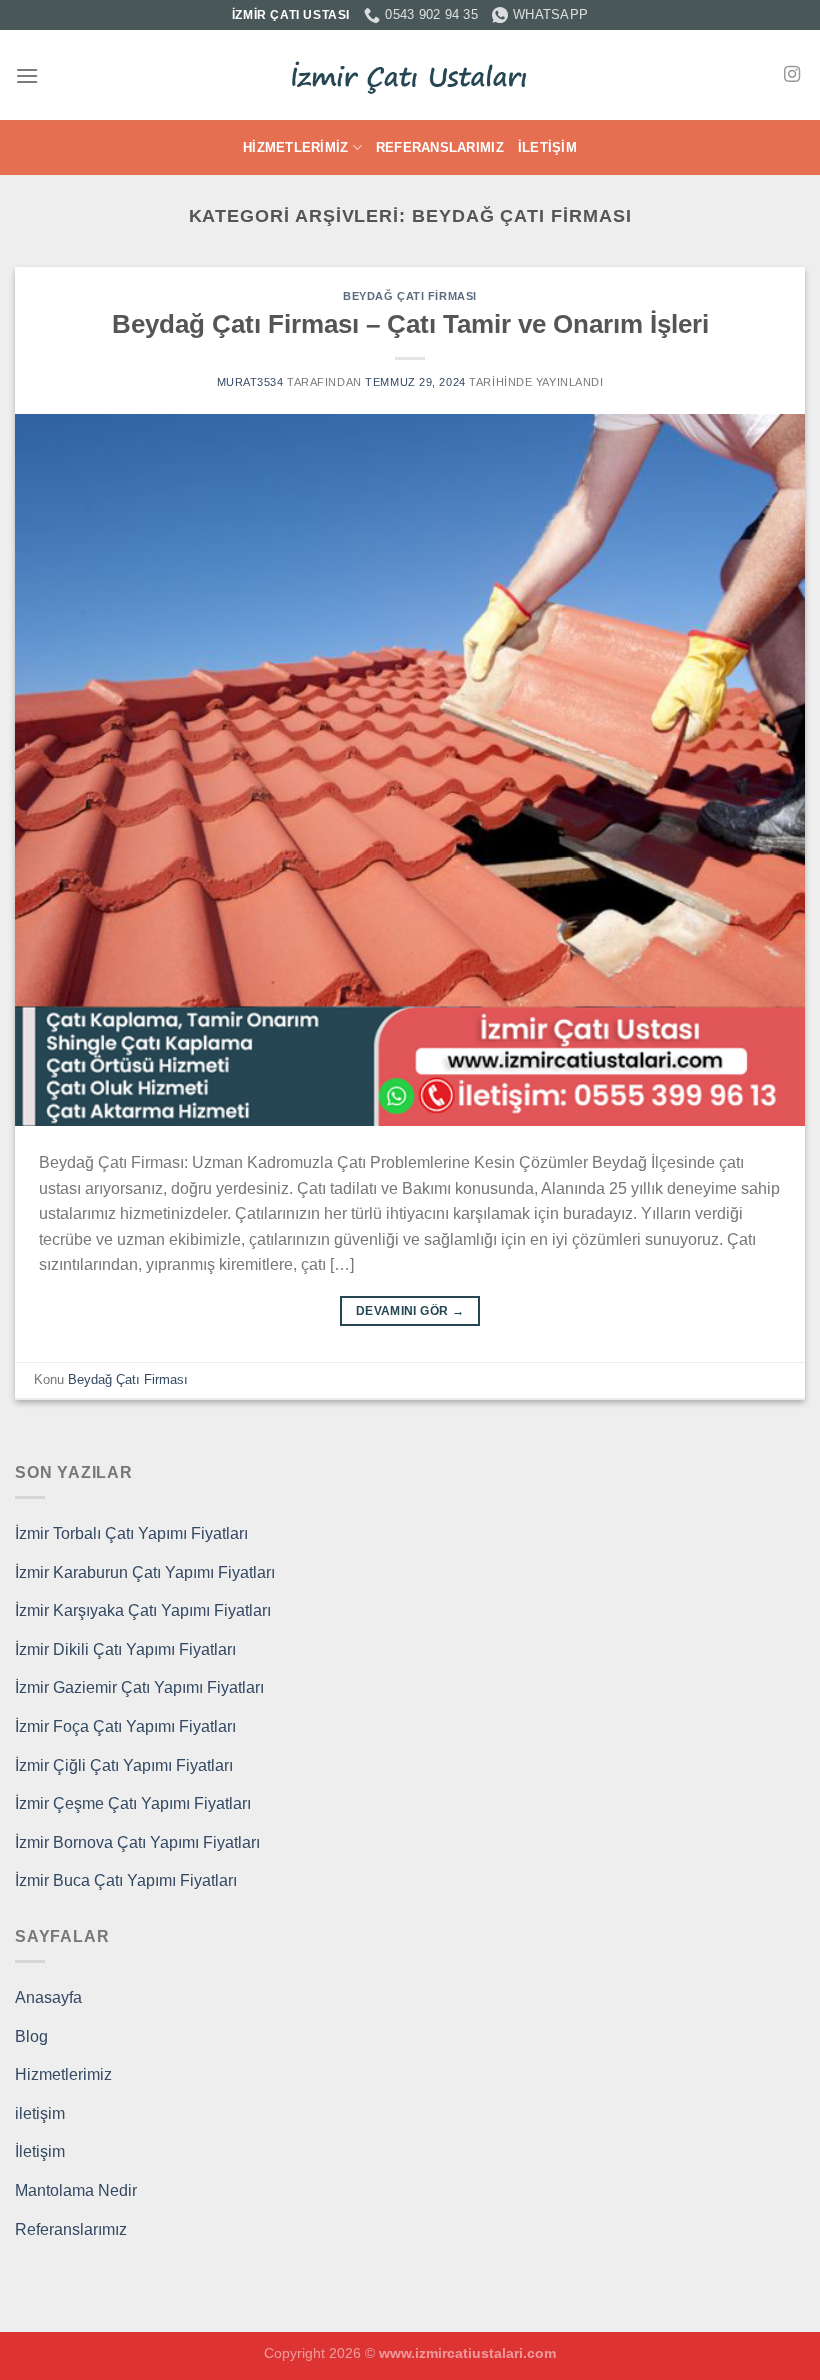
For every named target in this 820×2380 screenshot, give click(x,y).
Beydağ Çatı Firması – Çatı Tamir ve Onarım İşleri (410, 324)
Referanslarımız (440, 147)
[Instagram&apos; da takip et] (792, 75)
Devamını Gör (410, 1311)
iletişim (40, 2113)
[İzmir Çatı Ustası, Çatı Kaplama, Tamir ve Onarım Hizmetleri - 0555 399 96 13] (410, 76)
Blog (31, 2036)
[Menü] (27, 75)
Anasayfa (48, 1997)
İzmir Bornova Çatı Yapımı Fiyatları (137, 1842)
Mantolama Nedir (76, 2190)
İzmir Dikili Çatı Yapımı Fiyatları (125, 1649)
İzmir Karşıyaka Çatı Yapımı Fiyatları (143, 1610)
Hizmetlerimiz (295, 147)
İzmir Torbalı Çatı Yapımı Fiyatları (131, 1533)
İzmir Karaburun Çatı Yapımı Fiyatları (145, 1572)
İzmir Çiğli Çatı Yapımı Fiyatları (124, 1765)
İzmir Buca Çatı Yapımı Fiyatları (126, 1880)
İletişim (547, 147)
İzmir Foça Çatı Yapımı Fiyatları (125, 1726)
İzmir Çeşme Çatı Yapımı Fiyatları (133, 1803)
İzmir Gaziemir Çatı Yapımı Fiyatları (139, 1687)
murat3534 (250, 382)
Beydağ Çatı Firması (410, 296)
